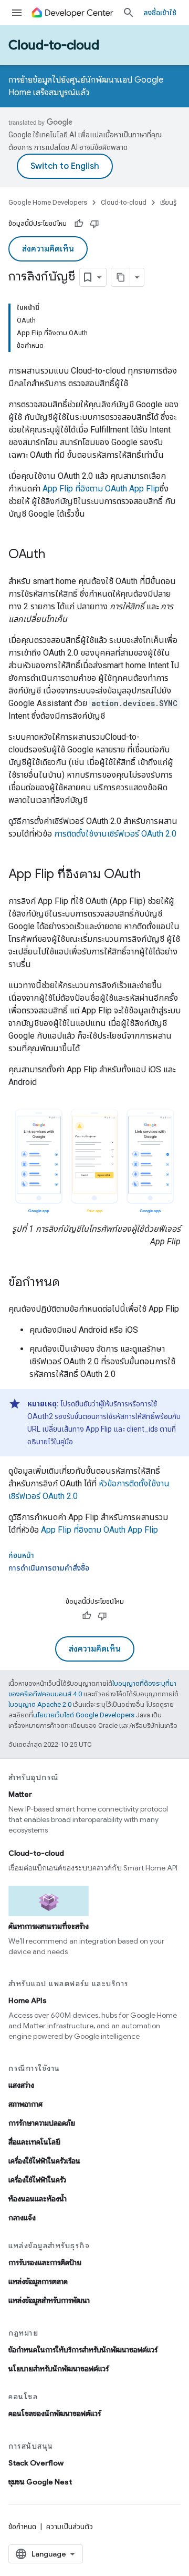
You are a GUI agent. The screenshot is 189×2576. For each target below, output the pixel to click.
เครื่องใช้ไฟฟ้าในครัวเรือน (44, 2161)
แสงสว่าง (21, 2085)
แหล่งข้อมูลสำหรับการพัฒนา (49, 2300)
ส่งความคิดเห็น (48, 249)
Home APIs (28, 2000)
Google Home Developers (48, 202)
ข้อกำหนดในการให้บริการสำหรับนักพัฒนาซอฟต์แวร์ (83, 2350)
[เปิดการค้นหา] (129, 13)
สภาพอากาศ (25, 2104)
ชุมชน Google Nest (40, 2482)
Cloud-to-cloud (54, 45)
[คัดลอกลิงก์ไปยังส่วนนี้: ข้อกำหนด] (70, 1283)
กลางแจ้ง (22, 2218)
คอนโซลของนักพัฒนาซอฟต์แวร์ (55, 2413)
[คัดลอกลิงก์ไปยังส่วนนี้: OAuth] (56, 555)
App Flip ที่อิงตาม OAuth (101, 489)
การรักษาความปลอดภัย (42, 2123)
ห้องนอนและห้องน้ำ (38, 2199)
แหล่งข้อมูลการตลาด (38, 2281)
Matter (20, 1794)
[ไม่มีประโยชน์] (94, 224)
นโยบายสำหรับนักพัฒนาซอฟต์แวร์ (59, 2369)
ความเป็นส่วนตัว (70, 2527)
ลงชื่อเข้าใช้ (160, 13)
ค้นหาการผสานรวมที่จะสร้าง (49, 1926)
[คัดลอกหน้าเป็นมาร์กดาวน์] (121, 277)
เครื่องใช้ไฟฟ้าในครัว (37, 2180)
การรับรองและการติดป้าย (45, 2262)
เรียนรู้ (168, 202)
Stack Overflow (36, 2463)
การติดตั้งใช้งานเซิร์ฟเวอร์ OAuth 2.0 (115, 834)
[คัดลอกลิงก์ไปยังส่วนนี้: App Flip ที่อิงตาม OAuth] (151, 875)
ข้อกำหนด (22, 2527)
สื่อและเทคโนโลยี (34, 2142)
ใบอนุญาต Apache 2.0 (40, 1704)
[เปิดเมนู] (17, 13)
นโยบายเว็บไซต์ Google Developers (84, 1715)
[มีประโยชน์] (79, 224)
